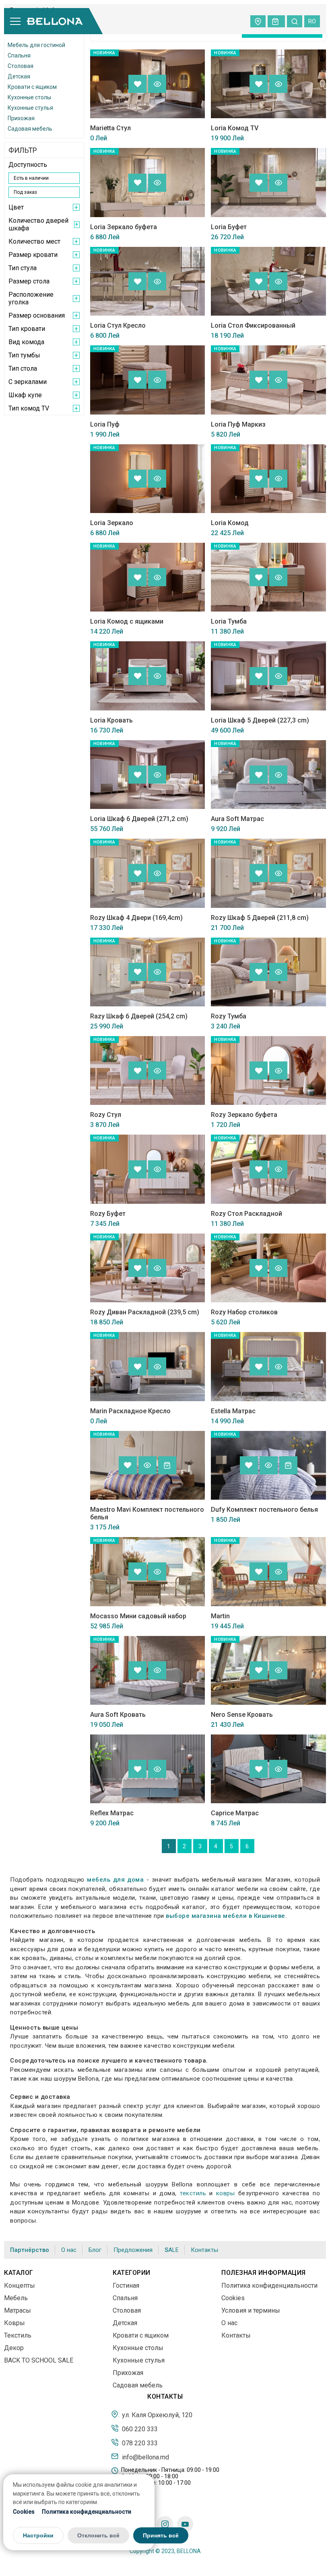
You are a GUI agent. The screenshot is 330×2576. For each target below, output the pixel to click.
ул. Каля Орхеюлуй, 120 (156, 2415)
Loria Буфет (229, 227)
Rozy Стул (106, 1115)
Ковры (14, 2323)
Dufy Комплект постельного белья (264, 1510)
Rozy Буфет (108, 1214)
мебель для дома (115, 1880)
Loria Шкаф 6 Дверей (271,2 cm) (139, 819)
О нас (69, 2250)
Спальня (19, 55)
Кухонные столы (29, 97)
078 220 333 (139, 2443)
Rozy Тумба (229, 1016)
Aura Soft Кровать (118, 1715)
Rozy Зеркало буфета (244, 1115)
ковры (226, 2193)
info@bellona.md (145, 2457)
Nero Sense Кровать (242, 1715)
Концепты (20, 2286)
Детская (19, 76)
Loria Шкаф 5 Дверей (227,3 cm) (260, 720)
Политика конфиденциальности (87, 2512)
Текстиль (18, 2335)
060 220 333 (139, 2429)
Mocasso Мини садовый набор (138, 1616)
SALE (172, 2250)
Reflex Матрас (112, 1813)
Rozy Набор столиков (244, 1312)
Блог (95, 2250)
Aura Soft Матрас (237, 819)
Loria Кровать (111, 720)
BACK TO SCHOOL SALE (39, 2360)
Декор (14, 2348)
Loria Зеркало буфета (124, 227)
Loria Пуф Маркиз (238, 424)
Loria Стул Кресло (118, 325)
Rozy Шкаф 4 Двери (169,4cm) (136, 918)
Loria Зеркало (112, 523)
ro (312, 21)
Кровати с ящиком (32, 87)
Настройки (38, 2535)
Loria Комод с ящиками (127, 621)
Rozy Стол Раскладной (246, 1214)
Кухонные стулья (30, 108)
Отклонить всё (98, 2535)
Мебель (16, 2298)
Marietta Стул (110, 128)
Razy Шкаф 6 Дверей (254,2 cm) (139, 1016)
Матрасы (18, 2310)
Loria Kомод (230, 523)
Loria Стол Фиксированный (253, 325)
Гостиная (126, 2286)
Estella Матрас (233, 1411)
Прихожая (21, 118)
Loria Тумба (229, 621)
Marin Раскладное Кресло (130, 1411)
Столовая (21, 66)
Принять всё (161, 2535)
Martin (220, 1616)
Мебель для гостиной (36, 45)
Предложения (133, 2250)
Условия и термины (251, 2310)
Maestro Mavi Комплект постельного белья (147, 1513)
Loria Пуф (105, 424)
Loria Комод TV (235, 128)
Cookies (24, 2512)
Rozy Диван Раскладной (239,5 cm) (145, 1312)
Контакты (204, 2250)
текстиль (193, 2193)
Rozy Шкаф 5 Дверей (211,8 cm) (260, 918)
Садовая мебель (30, 129)
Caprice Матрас (235, 1813)
